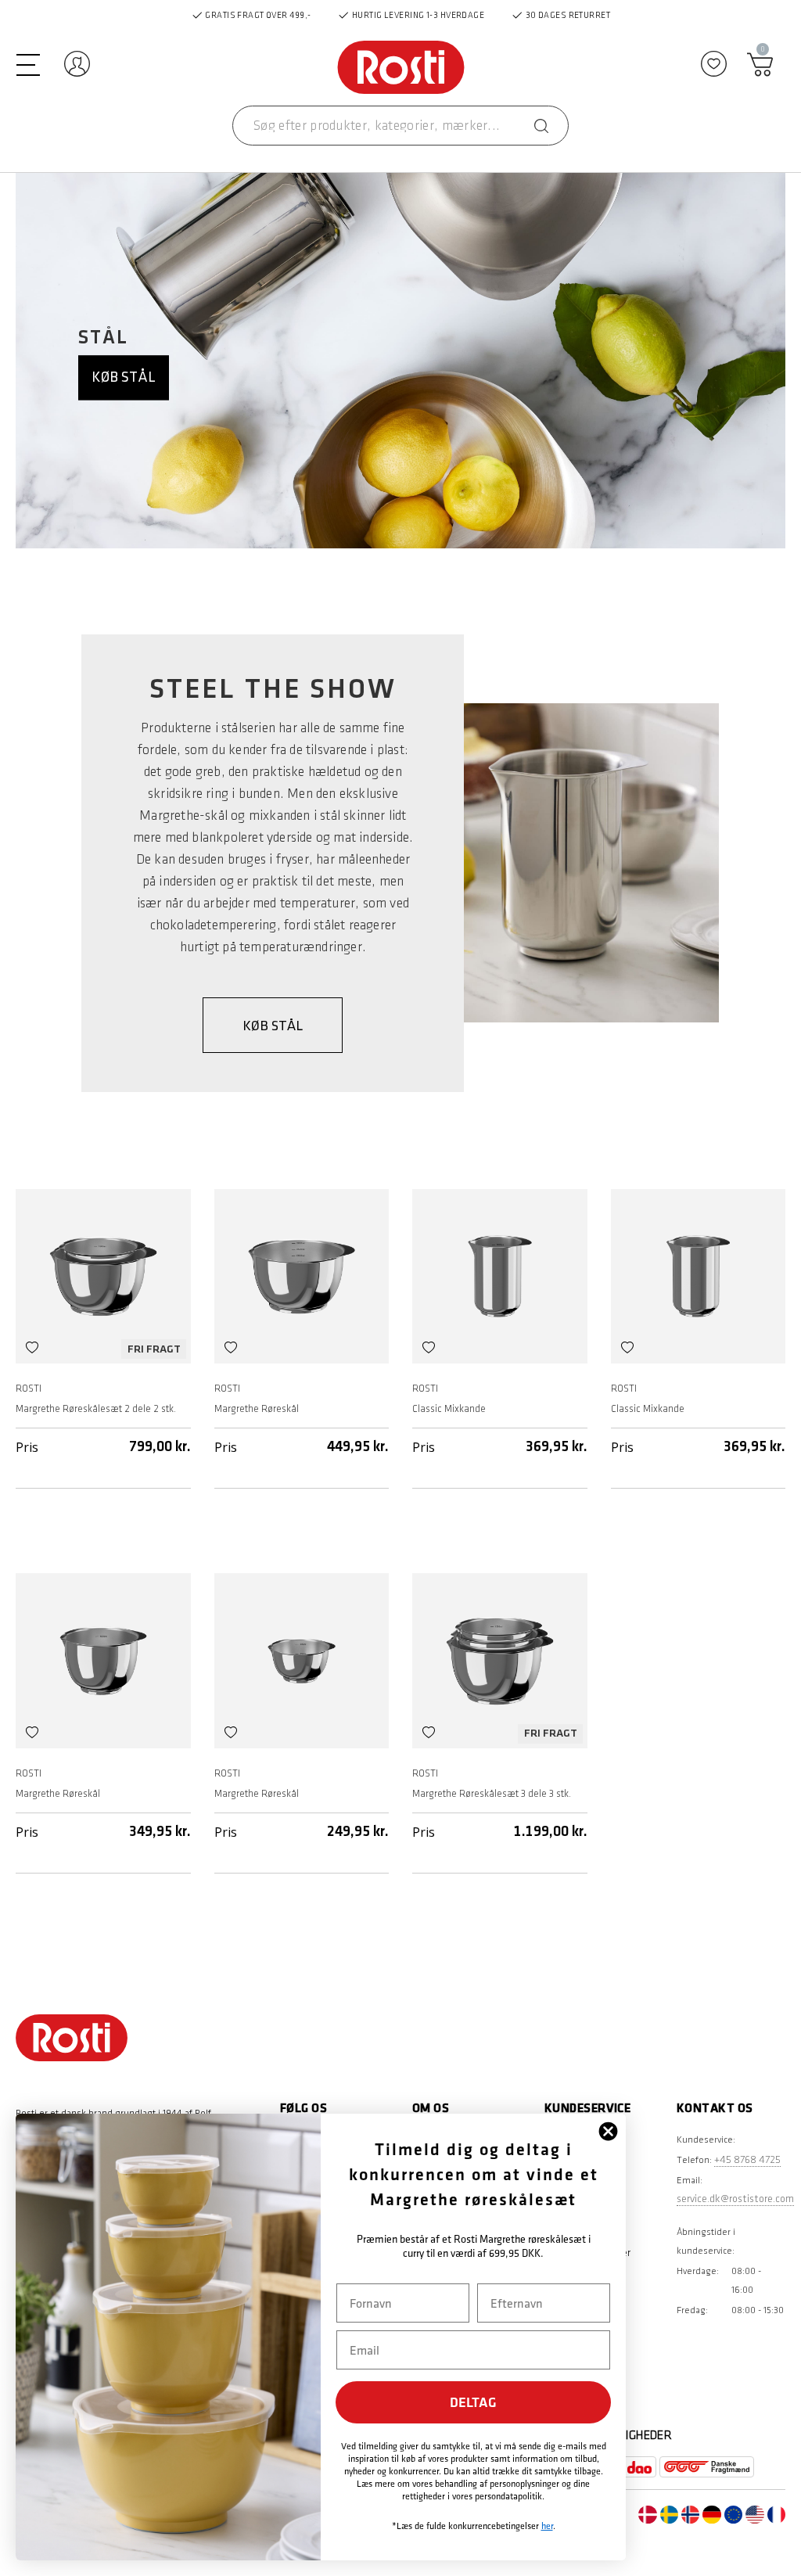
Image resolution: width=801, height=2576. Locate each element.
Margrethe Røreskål (257, 1409)
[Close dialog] (608, 2131)
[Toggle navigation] (28, 63)
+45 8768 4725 (747, 2159)
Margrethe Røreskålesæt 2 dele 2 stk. (96, 1409)
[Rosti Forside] (401, 68)
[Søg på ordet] (541, 126)
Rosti (29, 1389)
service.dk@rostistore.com (735, 2199)
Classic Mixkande (449, 1409)
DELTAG (473, 2402)
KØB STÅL (273, 1026)
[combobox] (400, 126)
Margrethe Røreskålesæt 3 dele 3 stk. (492, 1794)
